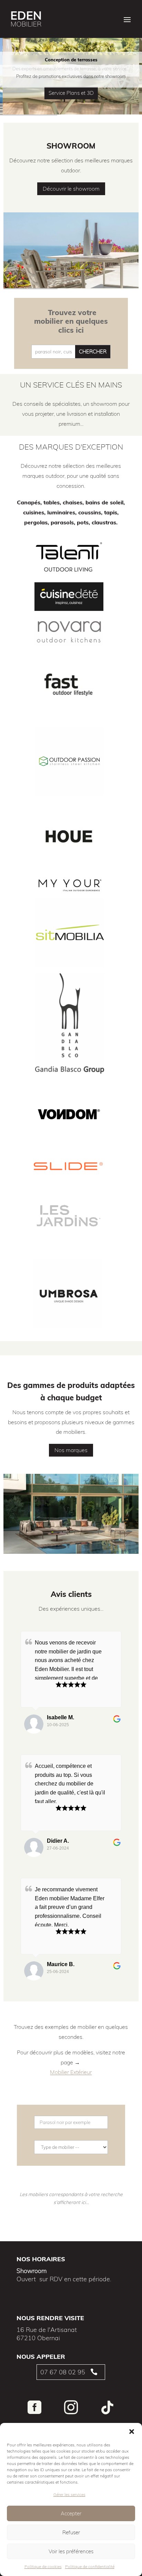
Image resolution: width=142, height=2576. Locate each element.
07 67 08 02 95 (63, 2372)
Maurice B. (61, 1964)
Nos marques (71, 1450)
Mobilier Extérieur (71, 2072)
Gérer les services (69, 2494)
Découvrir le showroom (71, 189)
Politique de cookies (43, 2567)
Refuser (71, 2532)
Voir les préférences (71, 2551)
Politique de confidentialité (90, 2567)
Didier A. (58, 1841)
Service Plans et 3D (71, 93)
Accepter (71, 2513)
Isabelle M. (60, 1717)
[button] (132, 2432)
